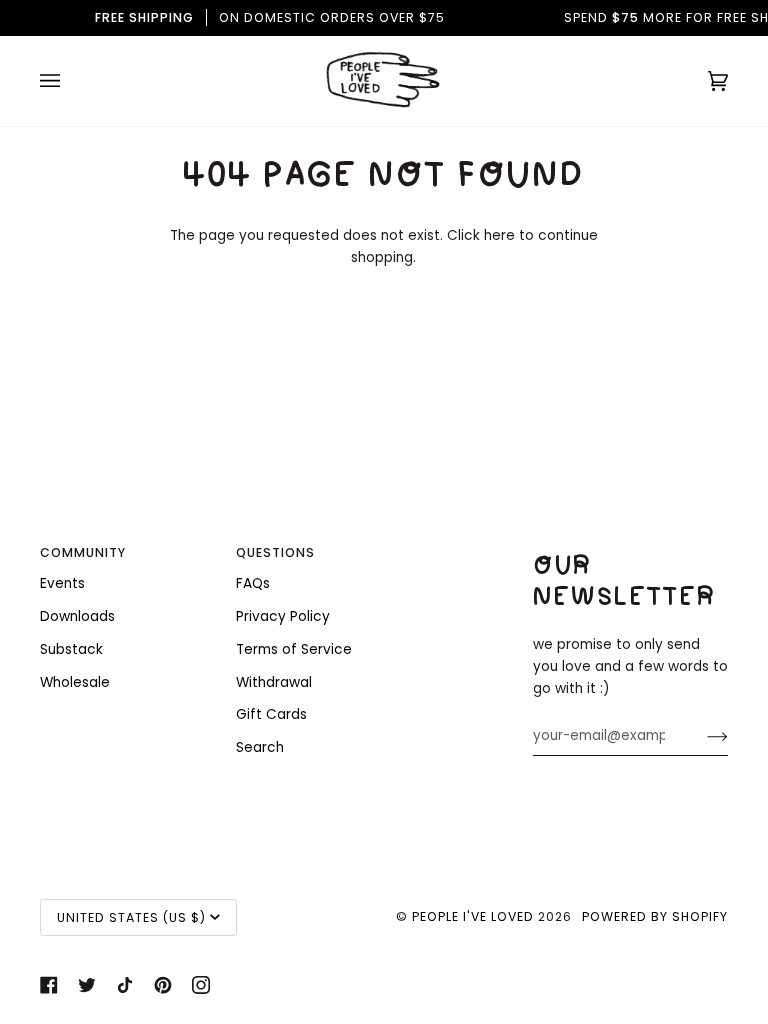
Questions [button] (275, 552)
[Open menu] (70, 81)
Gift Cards (271, 714)
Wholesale (75, 682)
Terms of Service (294, 649)
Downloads (77, 616)
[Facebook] (49, 985)
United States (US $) (131, 917)
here (499, 235)
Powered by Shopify (655, 916)
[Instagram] (201, 985)
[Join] (701, 736)
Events (62, 583)
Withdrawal (274, 682)
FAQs (253, 583)
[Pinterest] (163, 985)
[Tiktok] (125, 985)
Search (260, 747)
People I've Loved (473, 916)
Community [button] (83, 552)
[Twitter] (87, 985)
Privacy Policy (283, 616)
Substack (71, 649)
